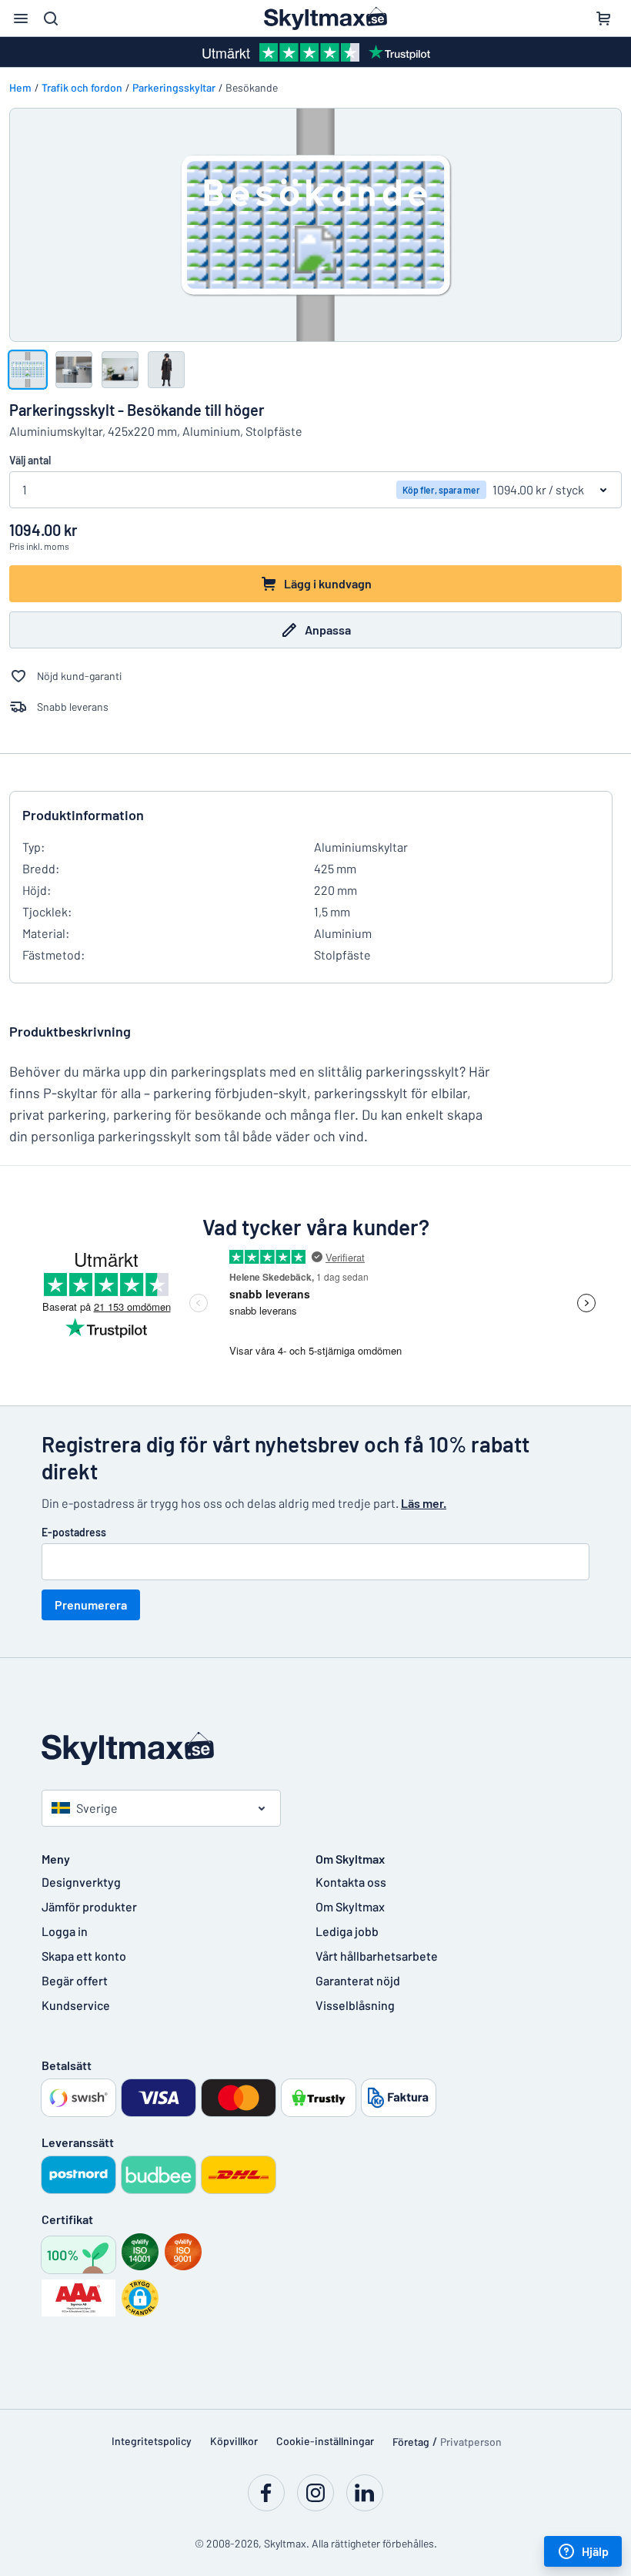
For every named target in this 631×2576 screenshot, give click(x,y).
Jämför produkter (89, 1906)
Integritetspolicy (152, 2441)
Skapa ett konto (84, 1956)
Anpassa (328, 630)
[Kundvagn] (603, 18)
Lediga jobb (347, 1931)
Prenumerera (91, 1605)
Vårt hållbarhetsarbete (377, 1956)
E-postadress (74, 1532)
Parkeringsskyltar (174, 87)
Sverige (97, 1808)
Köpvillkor (234, 2441)
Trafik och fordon (82, 87)
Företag (411, 2442)
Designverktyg (81, 1882)
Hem (20, 87)
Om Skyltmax (350, 1906)
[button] (140, 2298)
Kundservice (76, 2005)
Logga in (65, 1931)
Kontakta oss (351, 1882)
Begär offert (75, 1980)
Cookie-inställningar (325, 2441)
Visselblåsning (355, 2005)
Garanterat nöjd (358, 1980)
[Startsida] (315, 1749)
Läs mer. (424, 1503)
